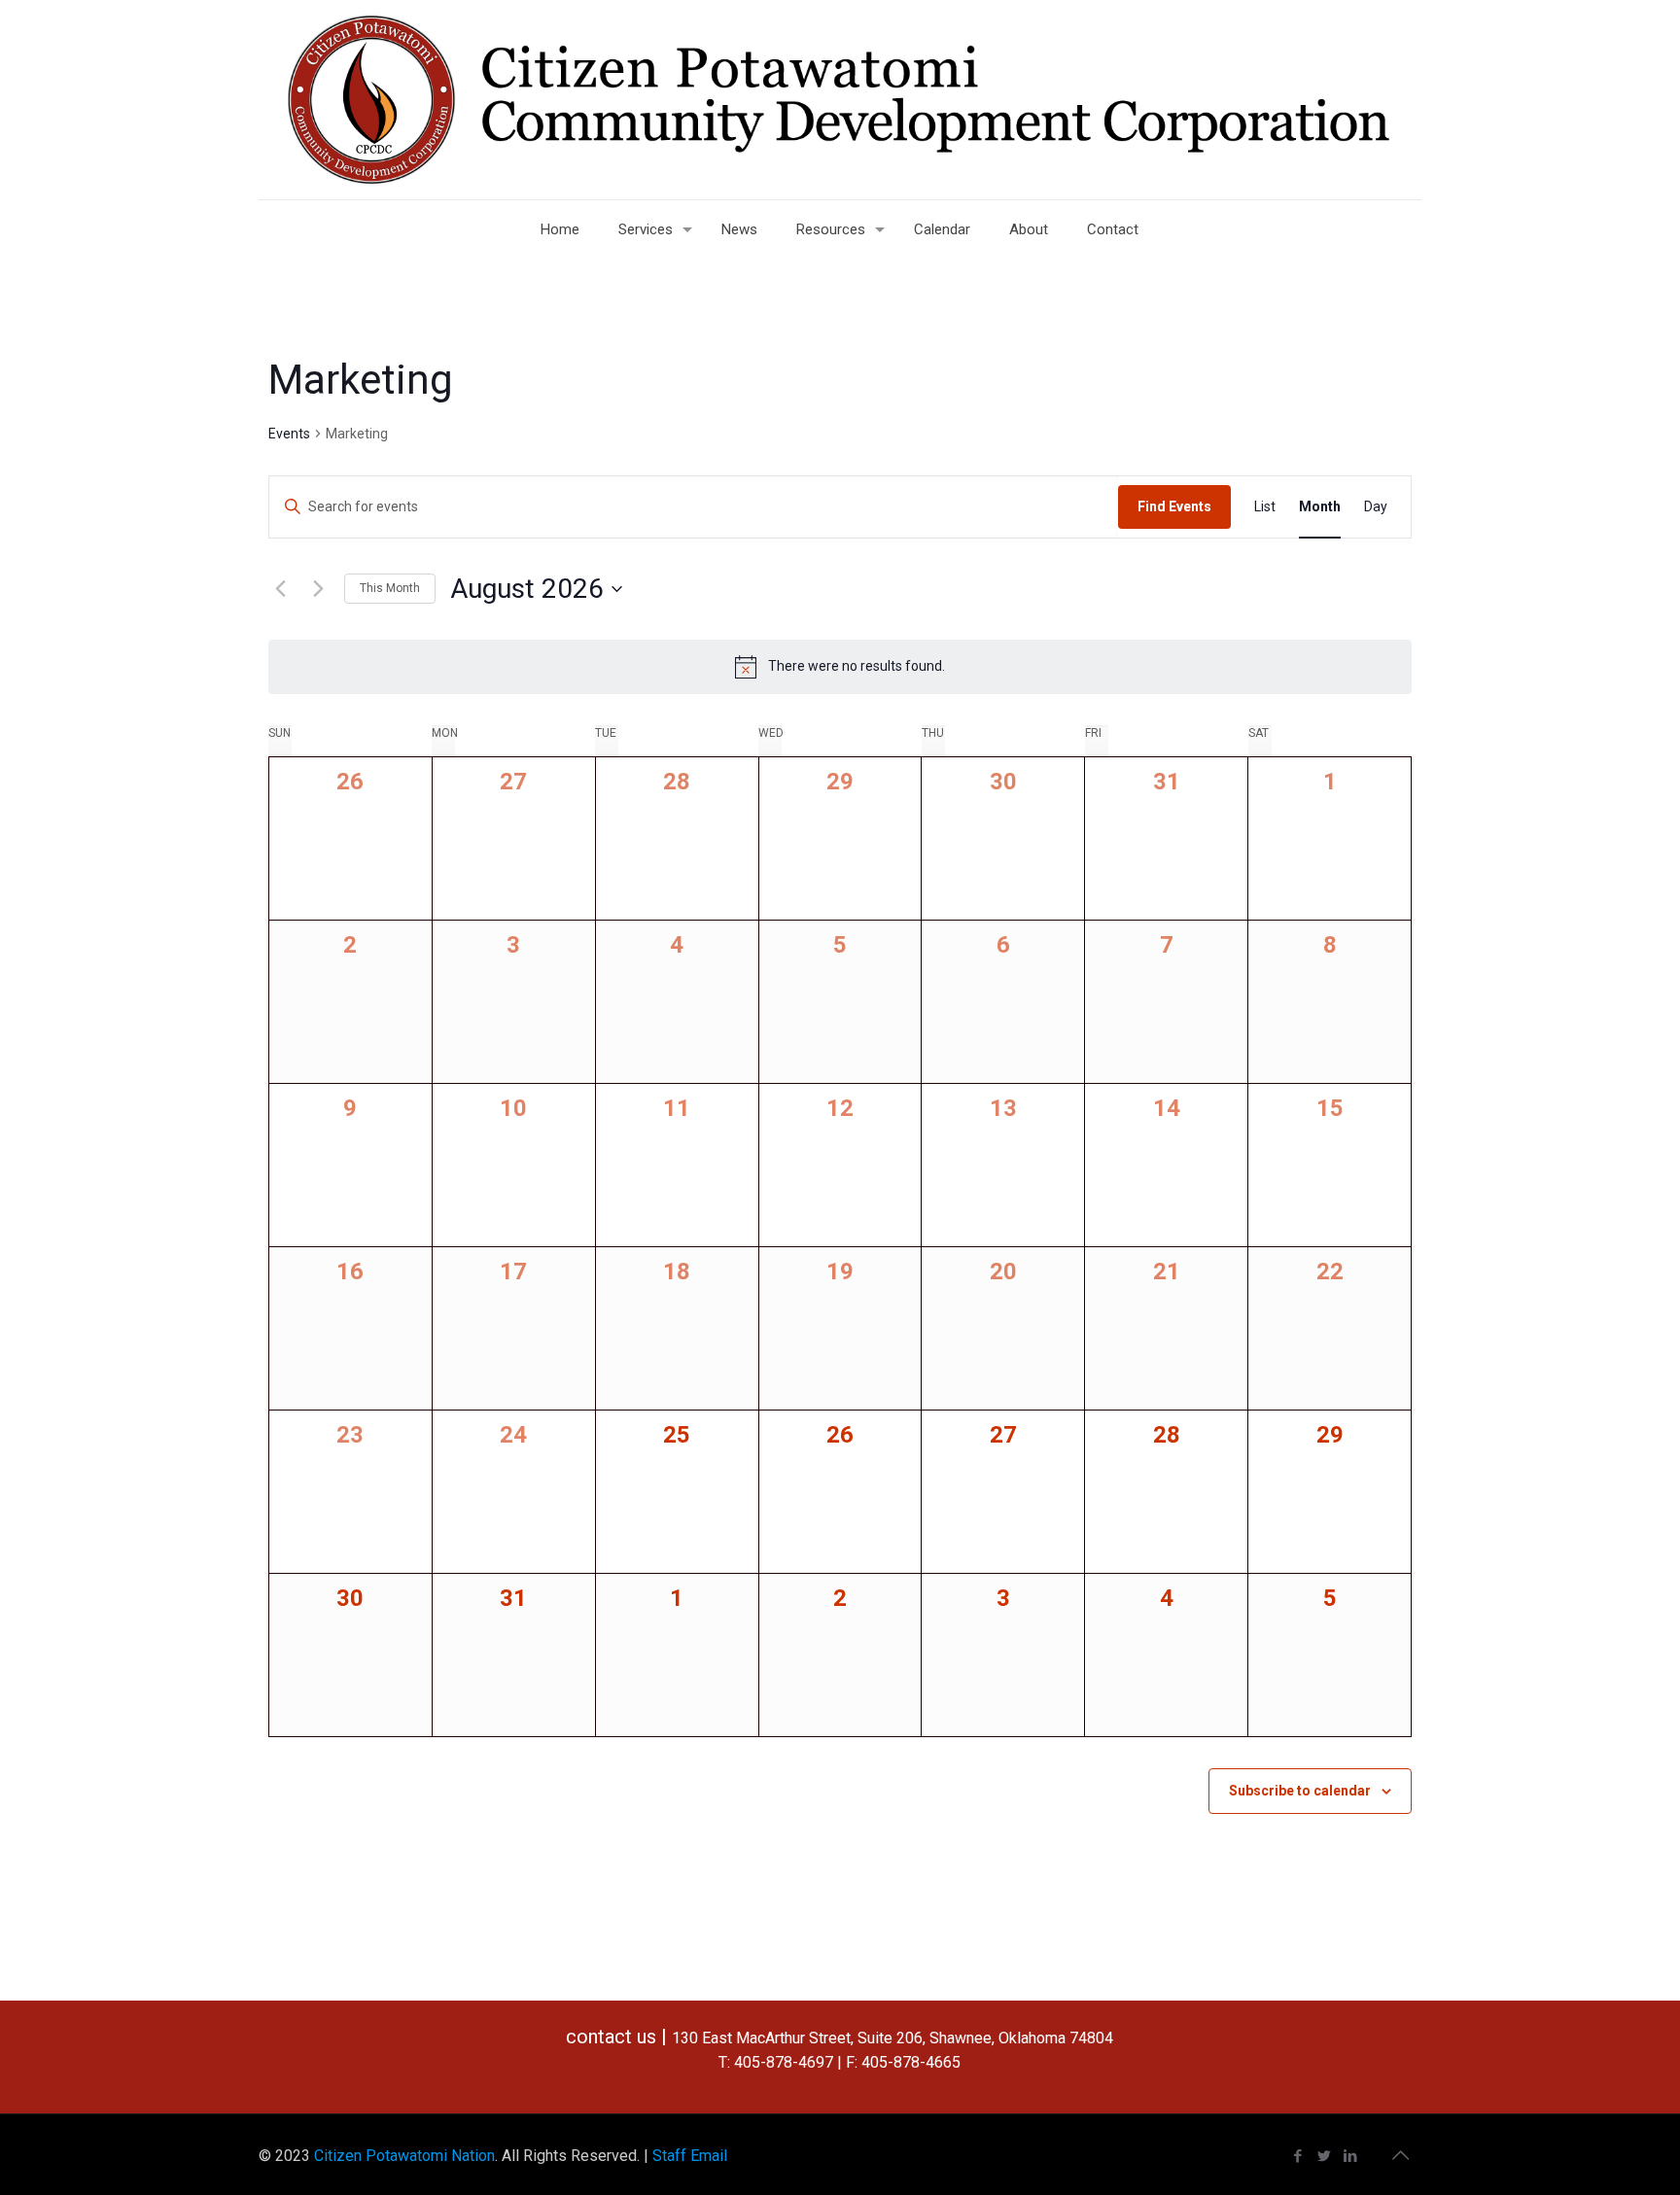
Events (289, 434)
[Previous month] (280, 589)
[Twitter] (1325, 2156)
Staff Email (690, 2156)
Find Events (1174, 506)
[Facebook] (1298, 2156)
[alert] (840, 667)
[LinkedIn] (1351, 2156)
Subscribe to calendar (1300, 1791)
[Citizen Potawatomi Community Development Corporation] (840, 100)
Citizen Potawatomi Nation (404, 2156)
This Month (390, 588)
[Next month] (318, 589)
